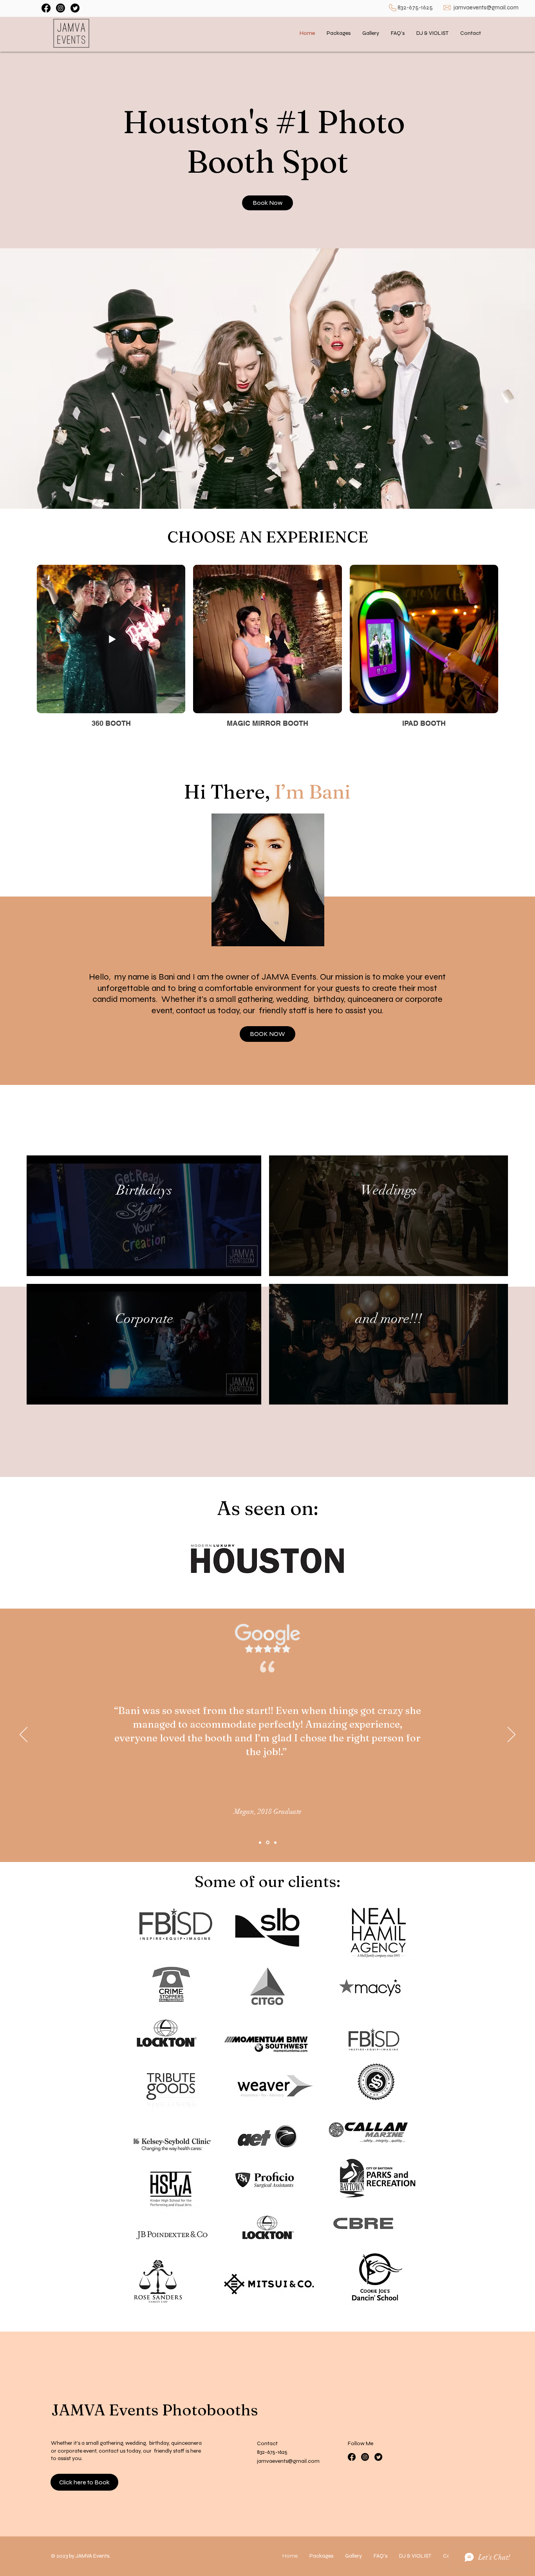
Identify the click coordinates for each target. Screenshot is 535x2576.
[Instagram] (61, 8)
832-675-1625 (415, 7)
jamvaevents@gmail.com (486, 7)
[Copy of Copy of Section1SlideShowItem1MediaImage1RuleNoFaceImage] (275, 1842)
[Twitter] (75, 8)
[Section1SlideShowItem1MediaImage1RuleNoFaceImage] (260, 1842)
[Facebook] (46, 8)
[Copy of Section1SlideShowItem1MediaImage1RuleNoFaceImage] (268, 1843)
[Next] (512, 1735)
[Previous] (23, 1735)
